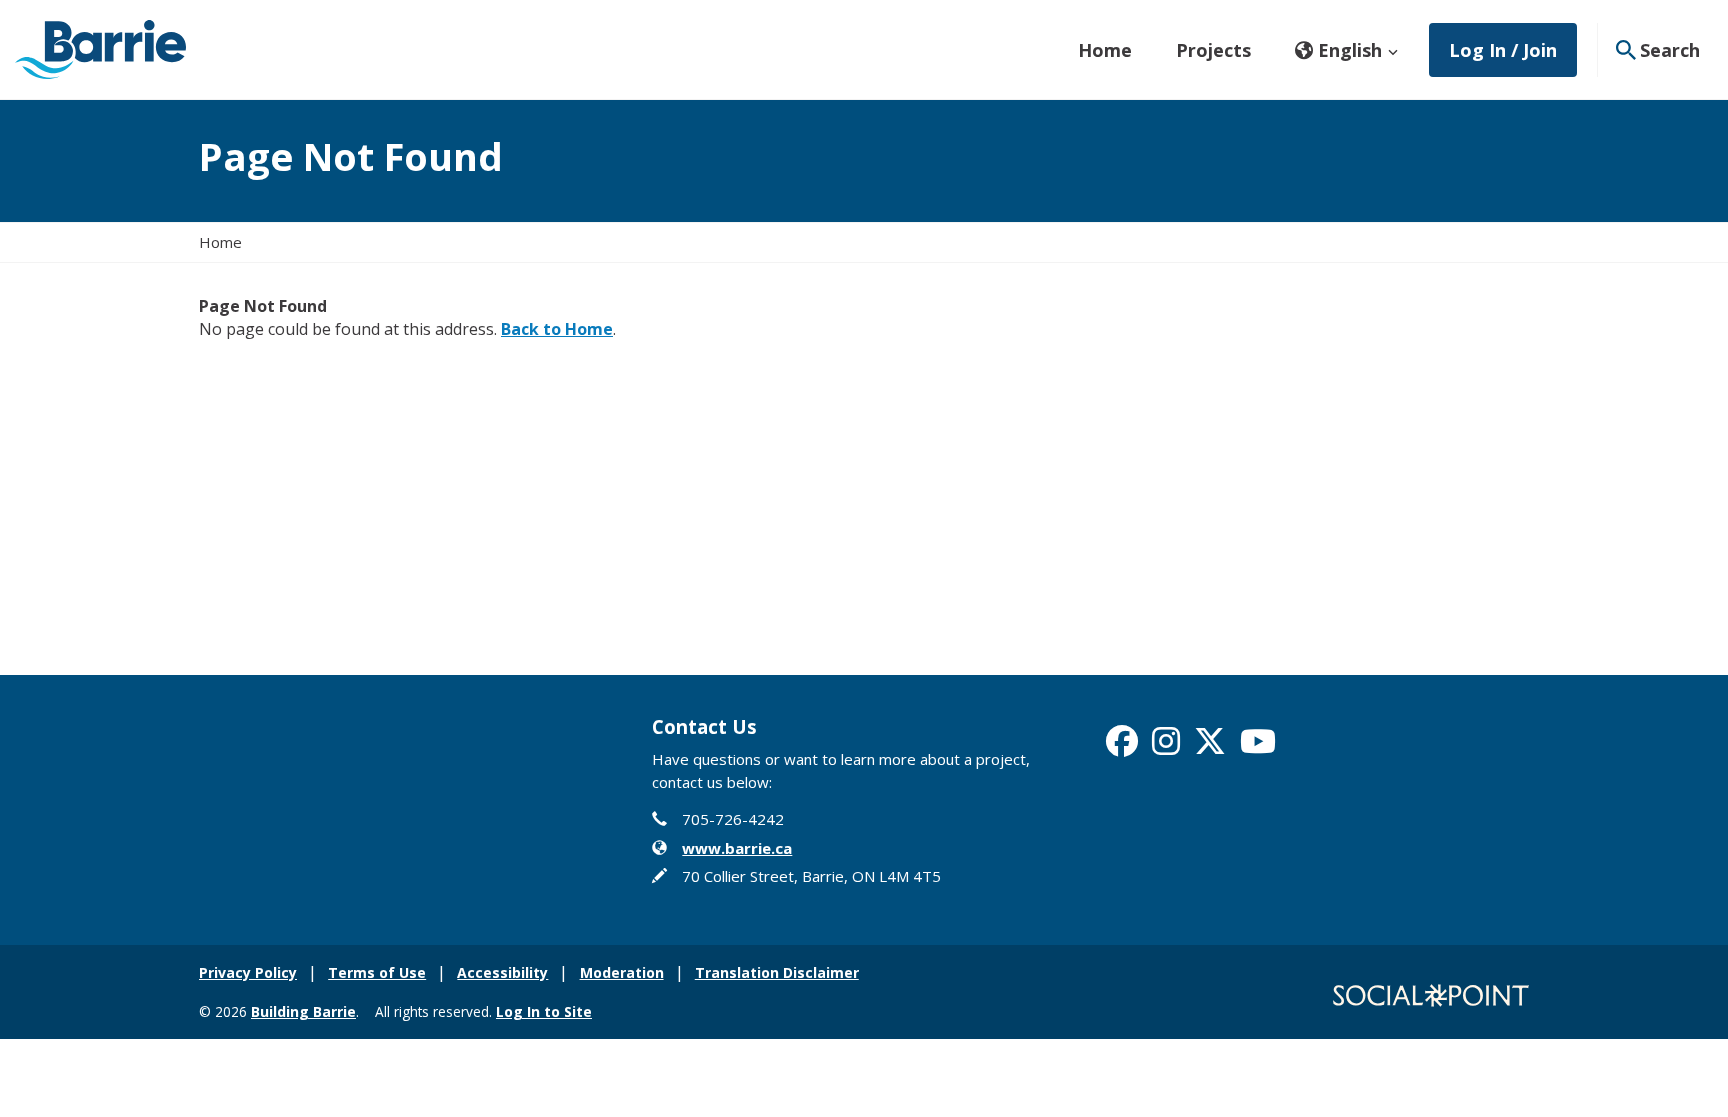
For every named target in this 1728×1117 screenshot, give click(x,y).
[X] (1210, 747)
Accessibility (502, 972)
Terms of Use (377, 972)
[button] (1347, 50)
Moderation (622, 972)
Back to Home (557, 329)
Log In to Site (544, 1011)
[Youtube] (1258, 747)
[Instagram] (1166, 747)
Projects (1213, 50)
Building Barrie (303, 1011)
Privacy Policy (248, 972)
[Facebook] (1122, 747)
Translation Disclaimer (777, 972)
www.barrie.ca (737, 848)
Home (1105, 50)
